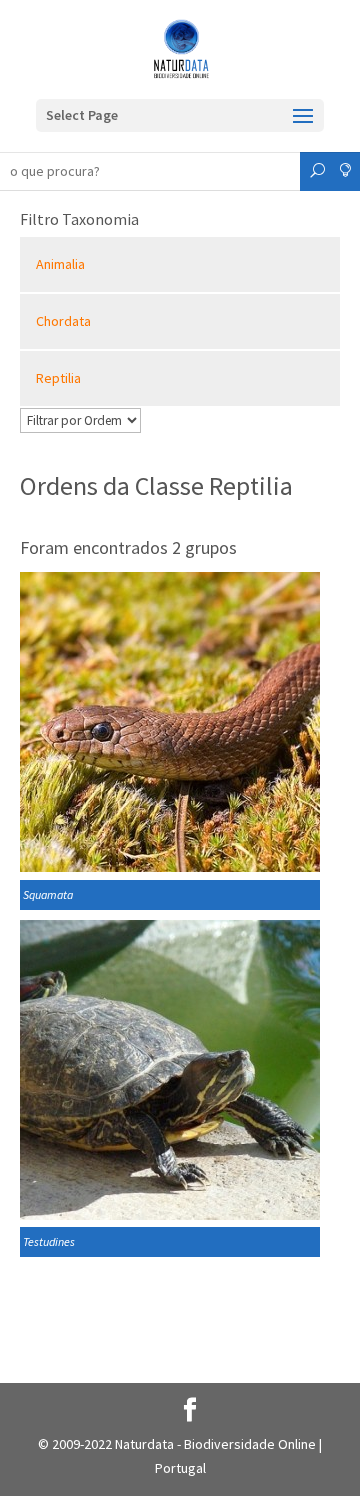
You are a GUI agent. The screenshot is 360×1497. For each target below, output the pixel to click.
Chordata (63, 321)
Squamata (48, 894)
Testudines (49, 1241)
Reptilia (58, 378)
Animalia (60, 264)
